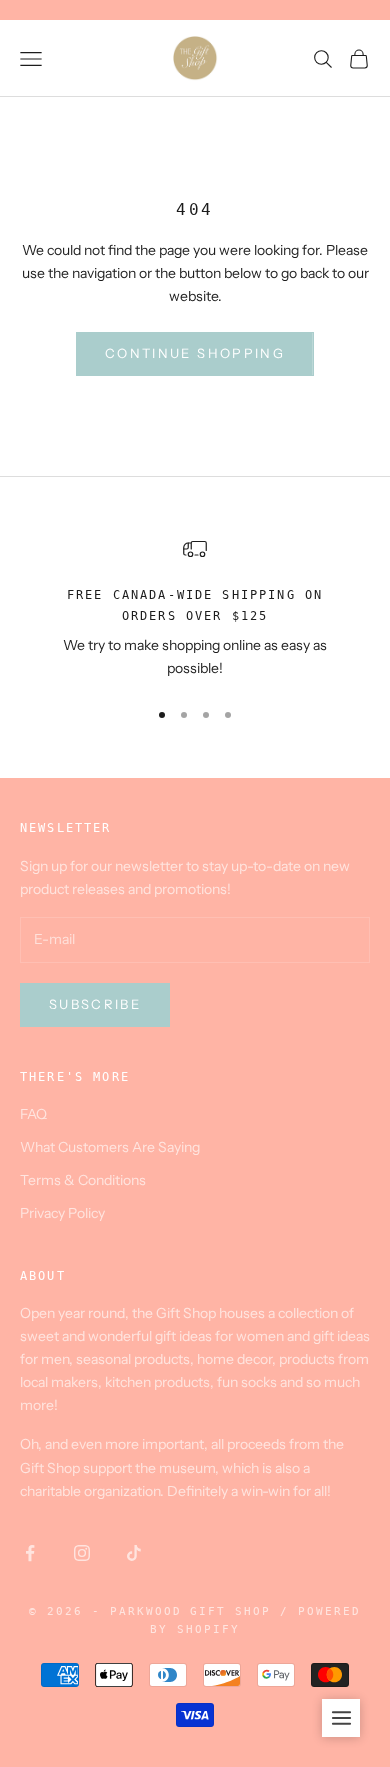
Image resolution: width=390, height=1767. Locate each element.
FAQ (33, 1114)
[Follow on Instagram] (82, 1553)
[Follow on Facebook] (30, 1553)
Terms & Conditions (83, 1180)
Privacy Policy (62, 1213)
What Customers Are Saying (110, 1147)
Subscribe (95, 1004)
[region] (195, 608)
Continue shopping (195, 353)
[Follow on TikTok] (134, 1553)
